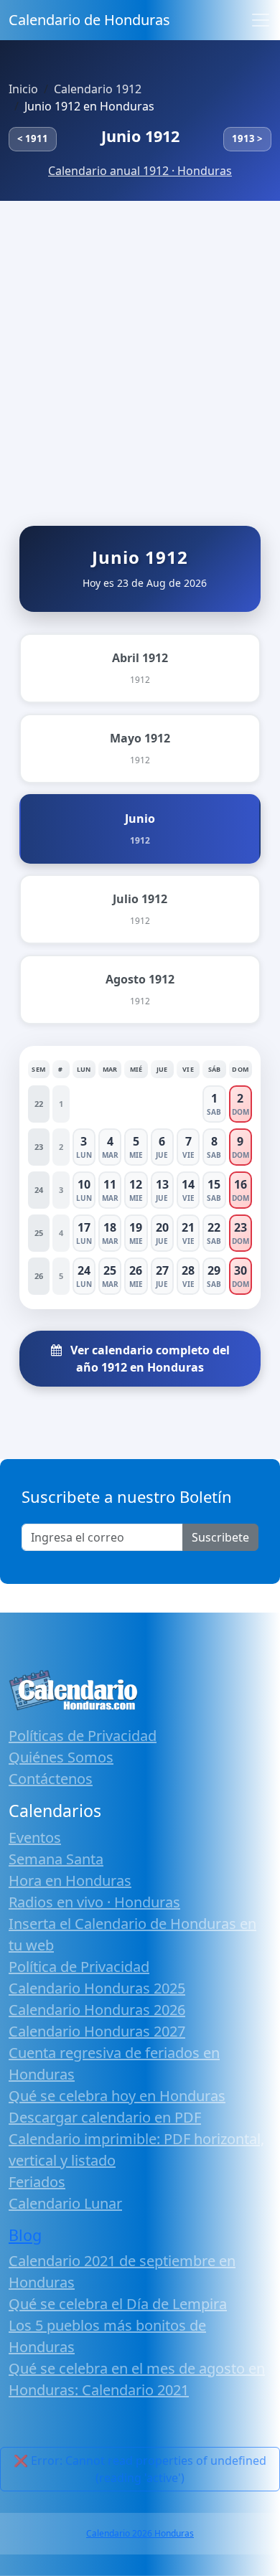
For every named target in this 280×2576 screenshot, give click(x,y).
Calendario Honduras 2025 (97, 1988)
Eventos (35, 1837)
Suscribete (220, 1537)
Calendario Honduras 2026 (97, 2010)
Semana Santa (56, 1859)
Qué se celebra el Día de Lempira (118, 2304)
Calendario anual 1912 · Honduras (140, 171)
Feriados (37, 2182)
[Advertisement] (140, 348)
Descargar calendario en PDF (105, 2117)
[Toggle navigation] (261, 20)
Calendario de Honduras (89, 20)
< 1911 (33, 138)
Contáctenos (51, 1779)
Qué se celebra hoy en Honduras (117, 2096)
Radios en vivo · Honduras (94, 1902)
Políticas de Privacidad (83, 1736)
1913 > (247, 138)
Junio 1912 (140, 136)
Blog (25, 2235)
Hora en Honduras (70, 1881)
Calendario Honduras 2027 (97, 2031)
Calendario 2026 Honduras (140, 2533)
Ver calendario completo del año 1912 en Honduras (149, 1359)
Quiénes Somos (61, 1757)
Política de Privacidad (79, 1967)
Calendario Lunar (65, 2203)
